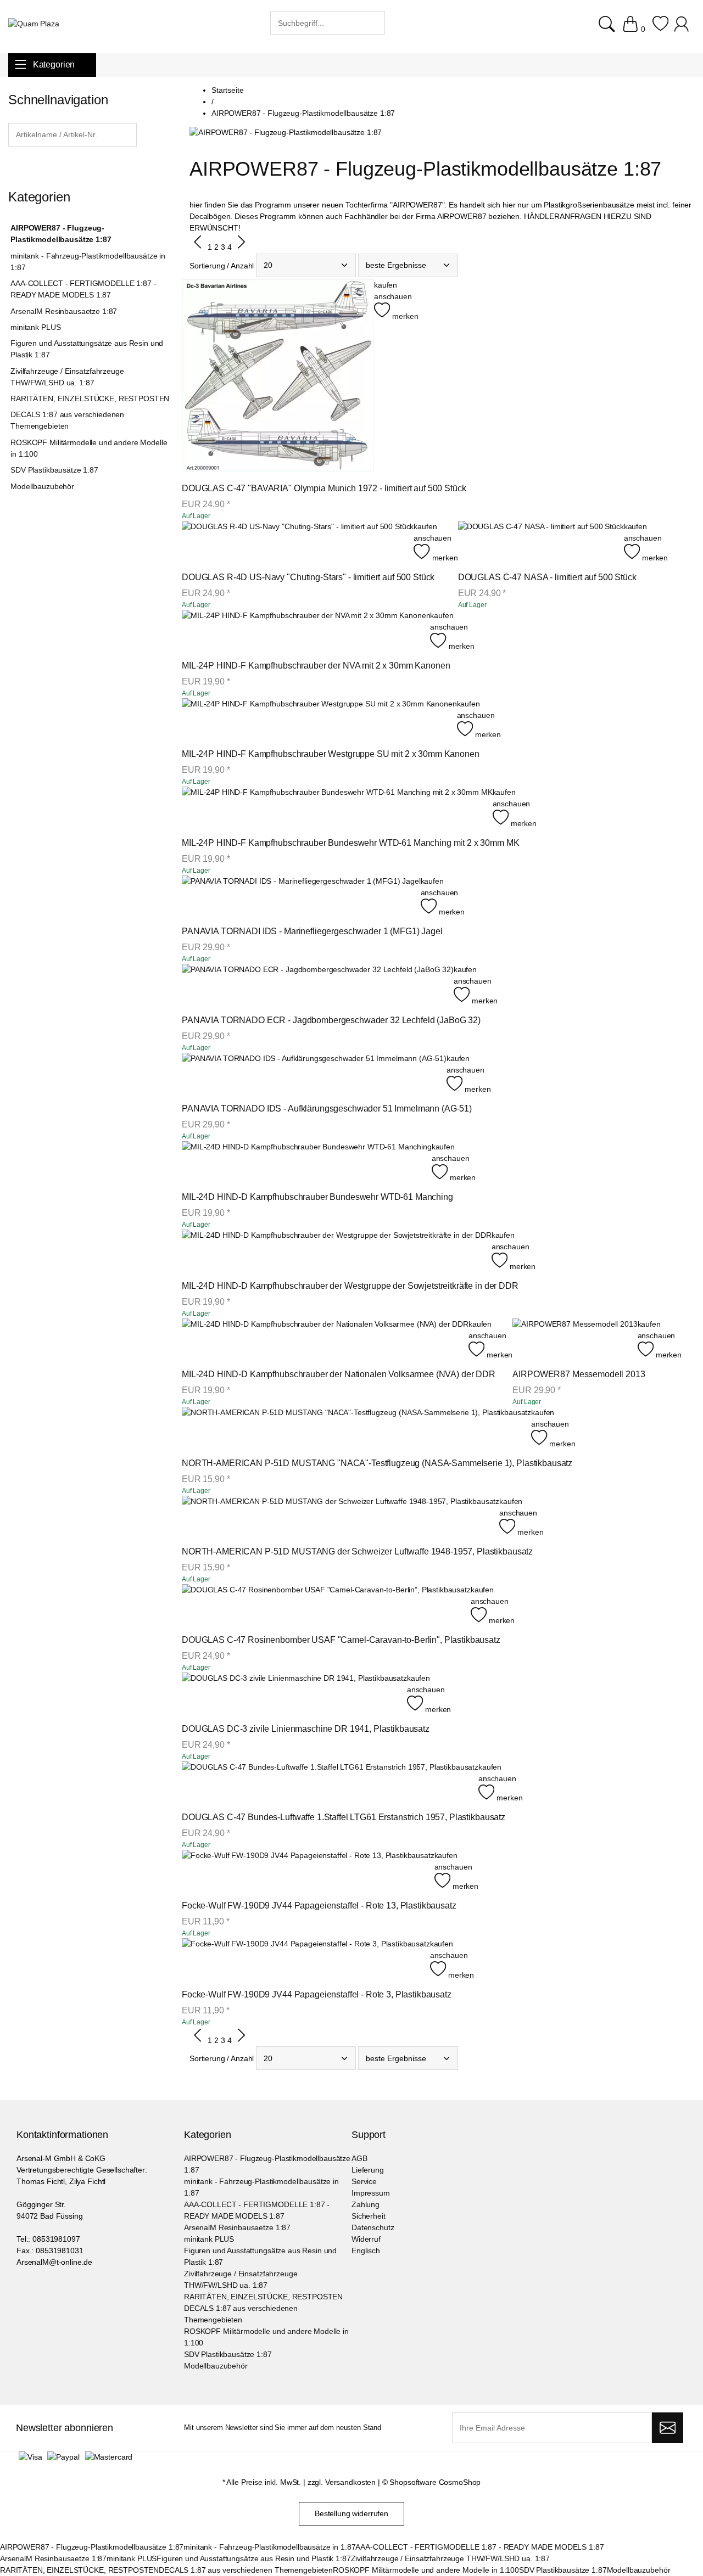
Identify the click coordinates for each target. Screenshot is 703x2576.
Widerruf (366, 2239)
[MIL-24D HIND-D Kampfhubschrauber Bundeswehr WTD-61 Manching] (307, 1162)
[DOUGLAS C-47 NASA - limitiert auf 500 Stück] (541, 542)
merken (404, 316)
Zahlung (366, 2204)
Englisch (366, 2251)
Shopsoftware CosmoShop (435, 2482)
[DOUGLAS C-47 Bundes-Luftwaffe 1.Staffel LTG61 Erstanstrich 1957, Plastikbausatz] (330, 1783)
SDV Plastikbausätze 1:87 (54, 470)
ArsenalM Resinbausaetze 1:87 (64, 311)
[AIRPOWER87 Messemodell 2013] (575, 1340)
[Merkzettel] (660, 29)
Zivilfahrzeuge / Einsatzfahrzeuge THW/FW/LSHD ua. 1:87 (67, 377)
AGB (359, 2158)
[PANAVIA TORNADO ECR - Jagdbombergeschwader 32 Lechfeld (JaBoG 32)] (318, 985)
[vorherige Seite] (199, 248)
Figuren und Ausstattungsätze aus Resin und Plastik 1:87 (87, 349)
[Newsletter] (668, 2428)
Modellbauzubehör (42, 486)
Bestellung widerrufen (351, 2513)
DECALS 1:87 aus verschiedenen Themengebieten (67, 420)
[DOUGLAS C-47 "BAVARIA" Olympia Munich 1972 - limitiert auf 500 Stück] (278, 377)
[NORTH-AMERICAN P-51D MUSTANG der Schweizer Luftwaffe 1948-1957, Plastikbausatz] (341, 1517)
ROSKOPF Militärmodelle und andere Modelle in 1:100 (89, 448)
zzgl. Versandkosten (342, 2482)
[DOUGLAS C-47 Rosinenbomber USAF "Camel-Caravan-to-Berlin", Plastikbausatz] (326, 1605)
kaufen (386, 285)
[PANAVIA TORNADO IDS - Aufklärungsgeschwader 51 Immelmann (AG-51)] (314, 1074)
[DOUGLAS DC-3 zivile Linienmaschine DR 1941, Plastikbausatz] (294, 1694)
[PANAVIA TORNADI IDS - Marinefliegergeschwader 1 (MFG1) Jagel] (301, 897)
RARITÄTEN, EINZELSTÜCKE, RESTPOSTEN (90, 399)
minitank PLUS (35, 327)
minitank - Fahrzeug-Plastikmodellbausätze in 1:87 (88, 262)
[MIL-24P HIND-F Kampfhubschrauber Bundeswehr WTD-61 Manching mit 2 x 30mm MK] (337, 808)
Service (364, 2181)
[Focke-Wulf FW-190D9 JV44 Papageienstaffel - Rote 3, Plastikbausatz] (306, 1959)
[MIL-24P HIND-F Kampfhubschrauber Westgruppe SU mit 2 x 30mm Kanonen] (319, 719)
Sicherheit (369, 2216)
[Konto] (683, 29)
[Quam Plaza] (34, 24)
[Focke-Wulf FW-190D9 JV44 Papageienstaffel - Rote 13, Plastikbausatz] (308, 1871)
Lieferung (368, 2170)
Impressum (371, 2193)
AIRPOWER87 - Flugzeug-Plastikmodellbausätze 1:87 (61, 234)
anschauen (393, 296)
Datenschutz (373, 2227)
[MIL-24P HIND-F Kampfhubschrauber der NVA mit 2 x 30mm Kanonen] (306, 631)
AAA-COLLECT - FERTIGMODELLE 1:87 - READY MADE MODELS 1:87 (83, 289)
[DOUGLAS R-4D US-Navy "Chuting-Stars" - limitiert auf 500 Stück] (298, 542)
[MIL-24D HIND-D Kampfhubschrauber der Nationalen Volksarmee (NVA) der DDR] (325, 1340)
